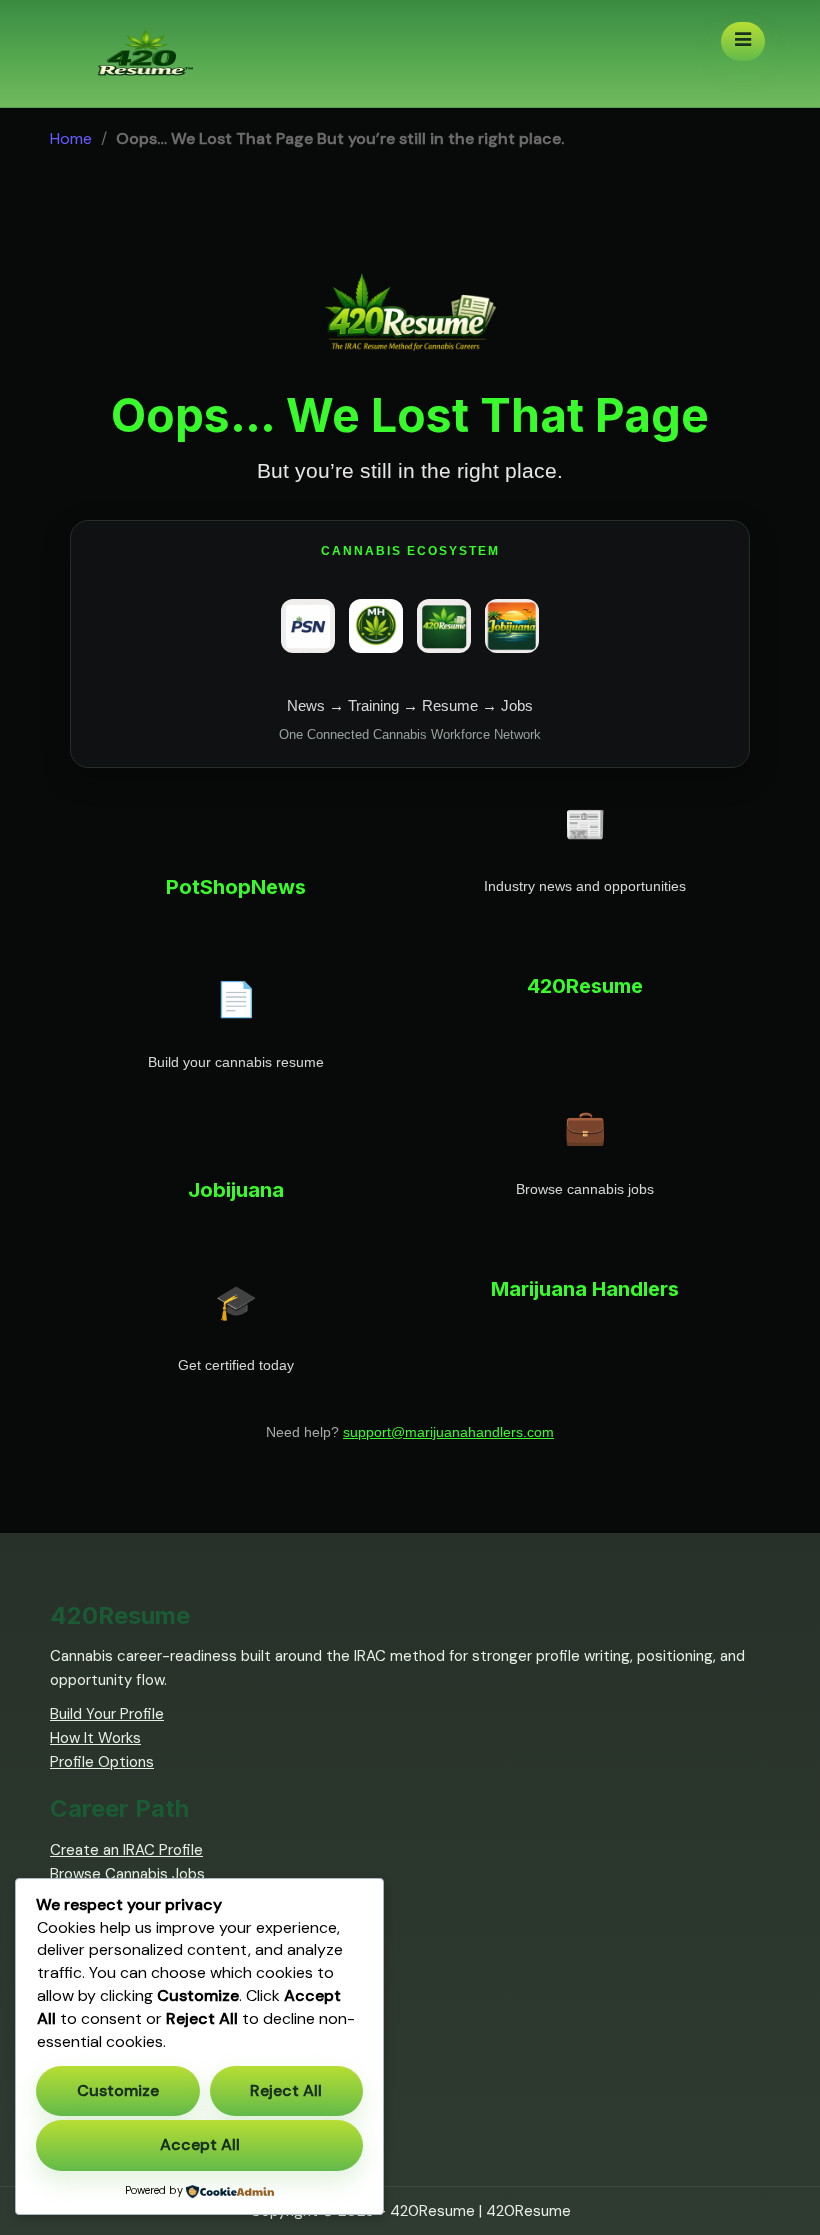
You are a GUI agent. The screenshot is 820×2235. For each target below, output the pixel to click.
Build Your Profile (107, 1714)
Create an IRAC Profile (126, 1850)
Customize (118, 2090)
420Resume (528, 2211)
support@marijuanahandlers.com (448, 1432)
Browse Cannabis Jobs (127, 1874)
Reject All (286, 2090)
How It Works (95, 1738)
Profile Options (102, 1762)
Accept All (200, 2144)
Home (71, 138)
